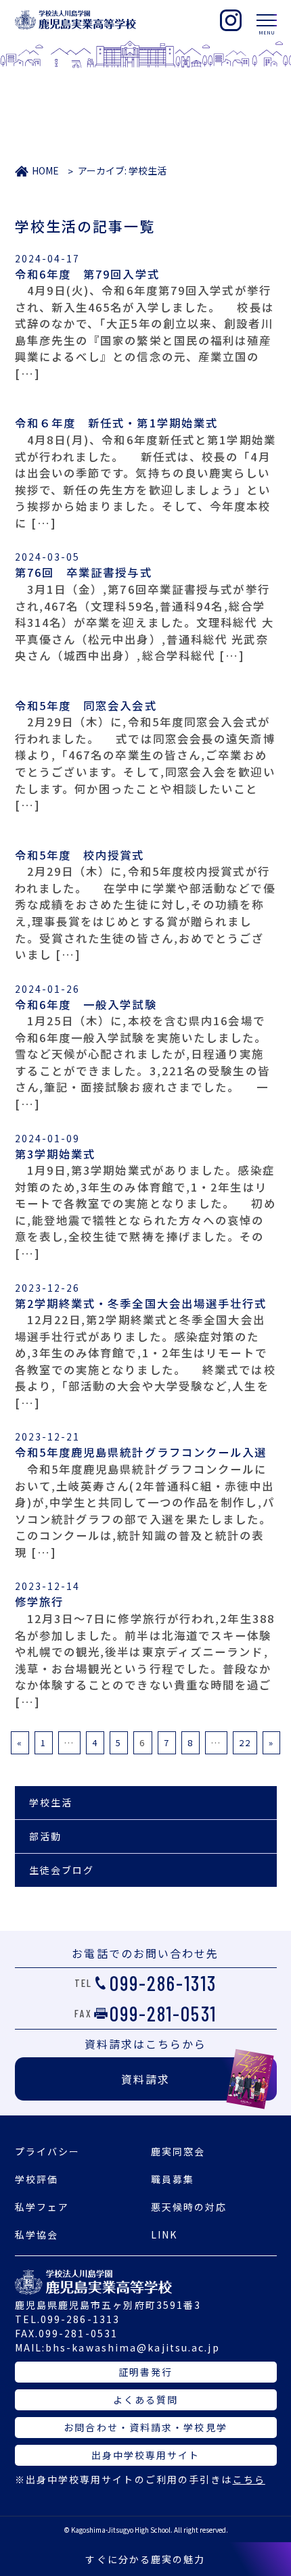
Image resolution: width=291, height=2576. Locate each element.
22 (245, 1742)
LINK (164, 2234)
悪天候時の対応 (189, 2207)
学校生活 (51, 1802)
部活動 (45, 1836)
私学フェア (42, 2207)
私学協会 (37, 2234)
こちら (249, 2479)
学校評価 (37, 2179)
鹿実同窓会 (178, 2151)
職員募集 (173, 2179)
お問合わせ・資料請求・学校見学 (145, 2427)
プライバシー (48, 2151)
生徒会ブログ (62, 1870)
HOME (45, 170)
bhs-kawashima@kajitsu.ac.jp (133, 2347)
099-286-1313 (163, 1983)
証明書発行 (146, 2372)
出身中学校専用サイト (146, 2455)
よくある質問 (146, 2399)
